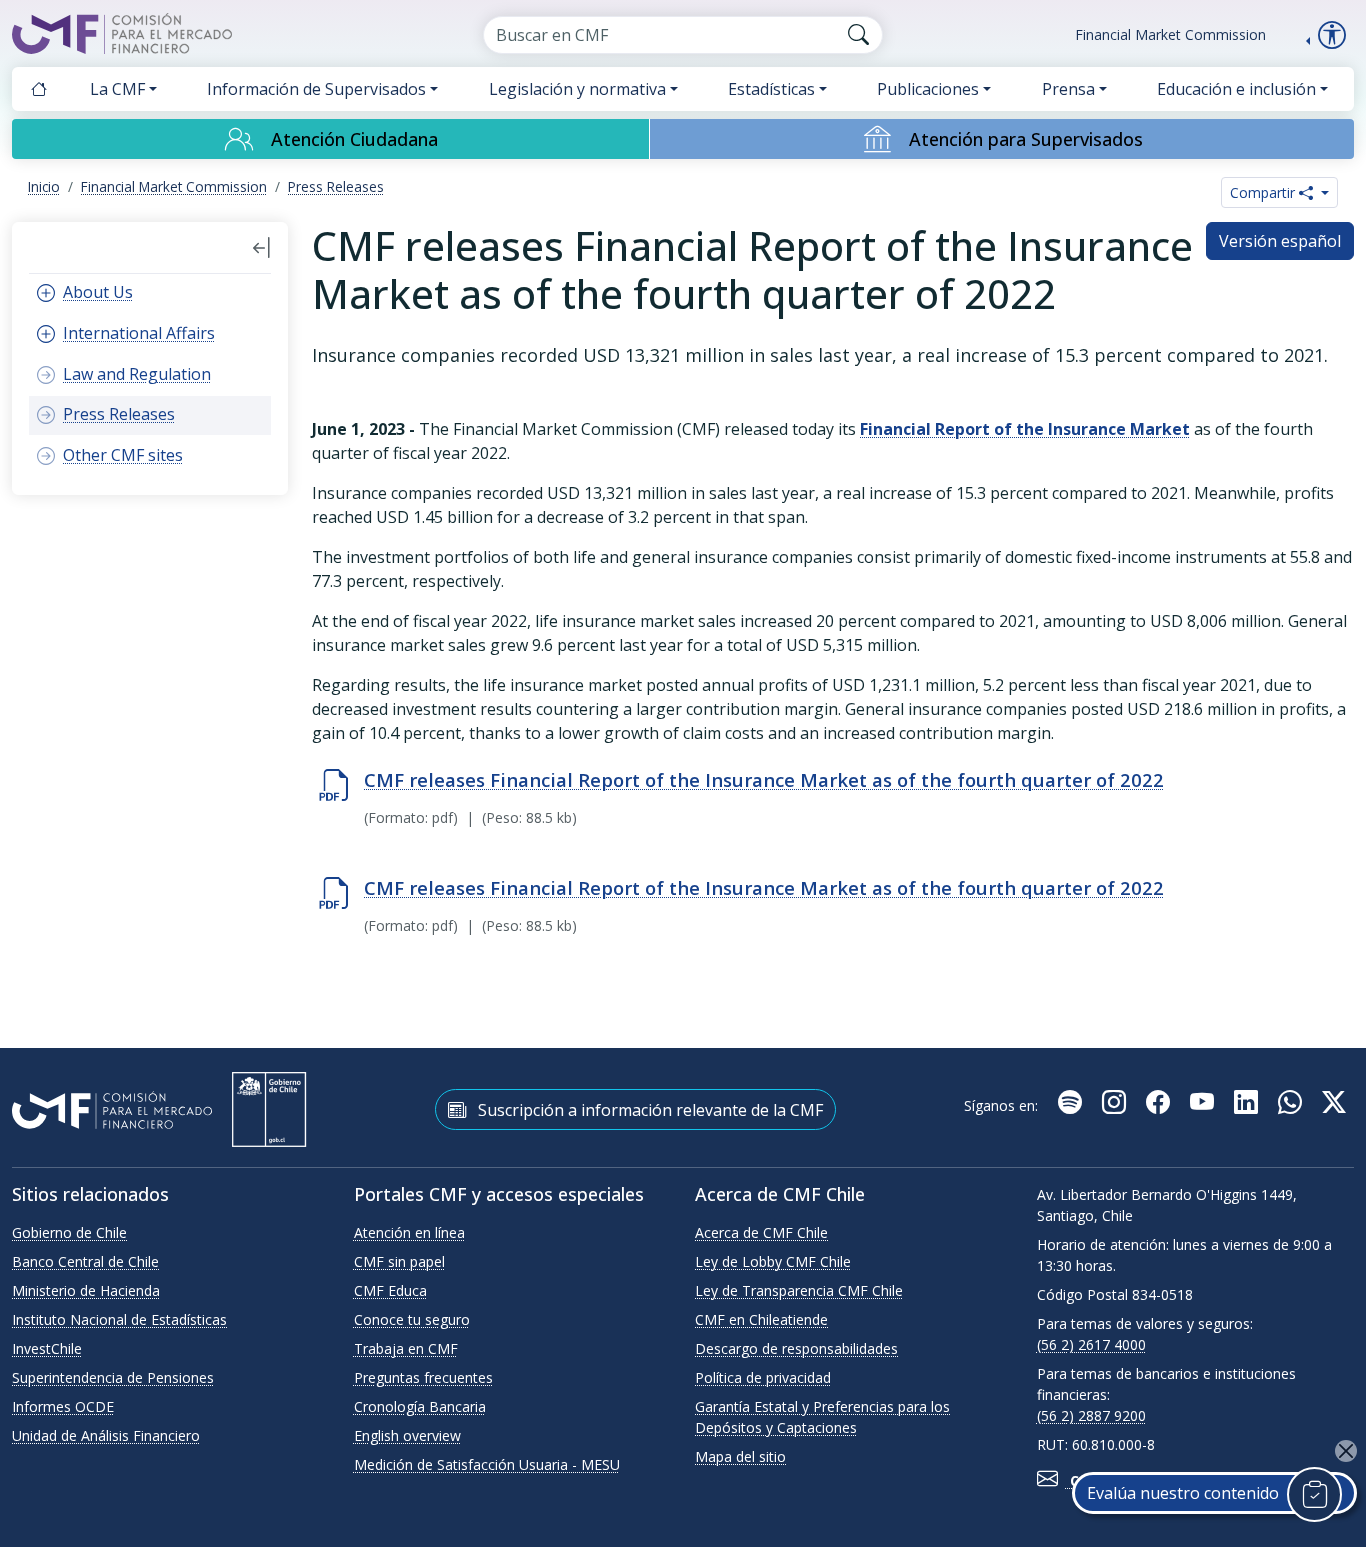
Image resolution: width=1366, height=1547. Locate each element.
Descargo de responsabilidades (796, 1348)
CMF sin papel (399, 1261)
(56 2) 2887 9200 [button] (1091, 1415)
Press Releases (336, 186)
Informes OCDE (63, 1406)
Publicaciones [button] (928, 89)
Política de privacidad (763, 1377)
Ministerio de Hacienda (86, 1290)
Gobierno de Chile (69, 1232)
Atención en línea (409, 1232)
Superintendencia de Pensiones (113, 1377)
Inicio (44, 186)
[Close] (1346, 1451)
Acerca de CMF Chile (761, 1232)
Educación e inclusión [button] (1236, 89)
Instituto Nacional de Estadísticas (119, 1319)
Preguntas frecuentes (423, 1377)
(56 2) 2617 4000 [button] (1091, 1344)
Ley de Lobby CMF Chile (773, 1261)
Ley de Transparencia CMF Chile (799, 1290)
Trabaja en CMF (406, 1348)
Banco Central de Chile (85, 1261)
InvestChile (47, 1348)
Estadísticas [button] (771, 89)
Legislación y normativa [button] (577, 89)
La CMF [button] (117, 89)
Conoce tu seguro (412, 1319)
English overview (407, 1435)
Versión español (1280, 241)
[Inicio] (39, 89)
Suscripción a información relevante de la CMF (648, 1110)
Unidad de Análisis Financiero (106, 1435)
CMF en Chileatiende (761, 1319)
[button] (262, 248)
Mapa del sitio (740, 1456)
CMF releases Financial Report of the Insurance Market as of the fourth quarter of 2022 (764, 779)
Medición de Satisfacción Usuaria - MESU (487, 1464)
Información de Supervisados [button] (316, 89)
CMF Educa (390, 1290)
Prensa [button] (1068, 89)
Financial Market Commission (1170, 34)
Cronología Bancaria (420, 1406)
